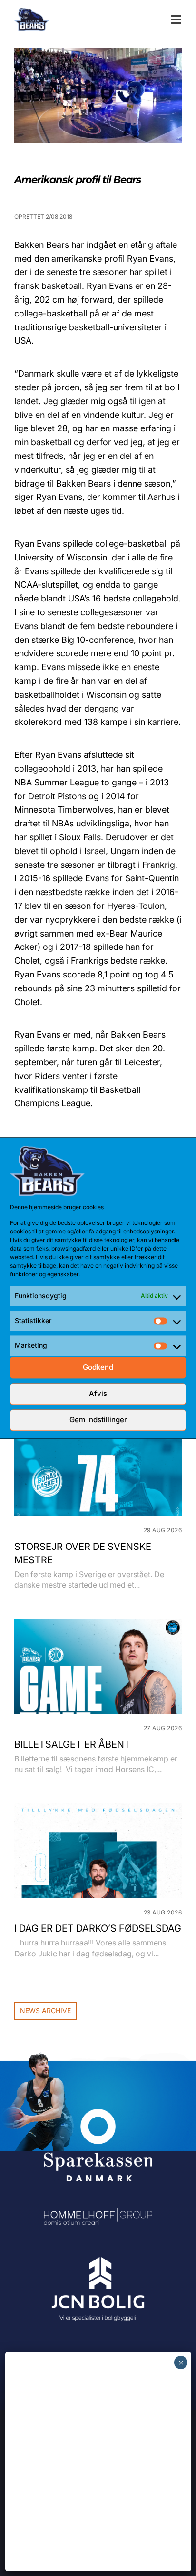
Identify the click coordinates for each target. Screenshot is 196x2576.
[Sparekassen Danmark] (98, 2115)
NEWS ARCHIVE (45, 2011)
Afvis (98, 1394)
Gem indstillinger (98, 1420)
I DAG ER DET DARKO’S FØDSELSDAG (98, 1928)
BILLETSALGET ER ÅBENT (72, 1744)
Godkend (98, 1368)
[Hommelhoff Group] (98, 2214)
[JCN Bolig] (98, 2257)
